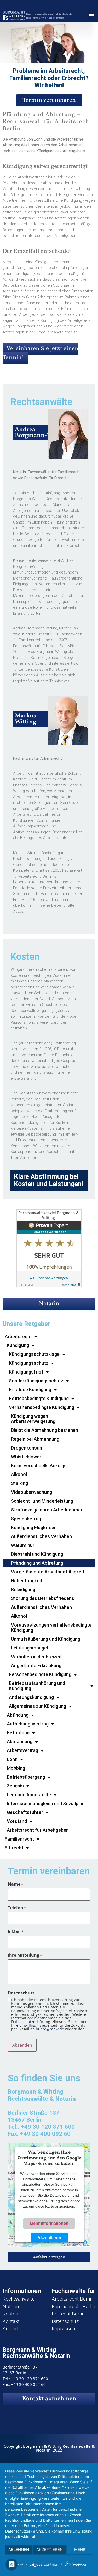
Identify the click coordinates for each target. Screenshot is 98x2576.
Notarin (49, 1304)
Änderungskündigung (31, 1697)
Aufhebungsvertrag (28, 1724)
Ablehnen (19, 2550)
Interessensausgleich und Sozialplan (46, 1803)
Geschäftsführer (25, 1812)
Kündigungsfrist (26, 1372)
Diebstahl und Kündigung (37, 1554)
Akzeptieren (49, 2237)
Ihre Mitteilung (25, 1955)
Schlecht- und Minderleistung (42, 1501)
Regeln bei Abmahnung (35, 1439)
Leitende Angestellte (29, 1795)
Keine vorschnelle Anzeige (39, 1466)
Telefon (17, 1908)
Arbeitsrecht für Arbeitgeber (37, 1830)
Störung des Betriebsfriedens (43, 1598)
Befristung (18, 1733)
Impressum (64, 2329)
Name (15, 1884)
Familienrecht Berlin (73, 2306)
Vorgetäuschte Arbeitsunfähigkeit (48, 1572)
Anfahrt (11, 2329)
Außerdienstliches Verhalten (41, 1536)
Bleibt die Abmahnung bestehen (45, 1430)
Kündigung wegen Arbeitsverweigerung (33, 1419)
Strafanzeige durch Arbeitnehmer (47, 1510)
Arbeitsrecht (18, 1336)
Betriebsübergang (26, 1777)
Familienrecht (19, 1839)
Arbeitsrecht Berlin (72, 2299)
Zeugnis (15, 1786)
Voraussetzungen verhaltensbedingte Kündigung (51, 1627)
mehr (80, 2550)
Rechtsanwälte (19, 2299)
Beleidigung (23, 1589)
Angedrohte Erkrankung (36, 1665)
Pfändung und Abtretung (37, 1563)
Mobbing (16, 1768)
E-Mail (16, 1931)
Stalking (19, 1483)
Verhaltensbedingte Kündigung (42, 1407)
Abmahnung (20, 1742)
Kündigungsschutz (29, 1363)
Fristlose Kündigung (30, 1390)
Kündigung (18, 1345)
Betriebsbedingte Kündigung (39, 1398)
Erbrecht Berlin (68, 2314)
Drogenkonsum (27, 1448)
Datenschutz (65, 2321)
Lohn (12, 1759)
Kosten (10, 2314)
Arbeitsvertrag (22, 1750)
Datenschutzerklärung (31, 2022)
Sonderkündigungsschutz (36, 1381)
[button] (91, 16)
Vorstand (17, 1821)
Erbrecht (14, 1848)
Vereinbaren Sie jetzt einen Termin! (41, 353)
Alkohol (19, 1474)
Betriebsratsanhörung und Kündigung (37, 1686)
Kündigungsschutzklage (34, 1354)
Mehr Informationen (49, 2223)
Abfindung (18, 1715)
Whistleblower (26, 1457)
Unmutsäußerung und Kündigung (46, 1639)
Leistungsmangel (29, 1648)
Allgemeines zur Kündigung (38, 1706)
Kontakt (11, 2321)
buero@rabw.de (50, 2029)
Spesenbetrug (26, 1519)
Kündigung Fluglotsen (34, 1528)
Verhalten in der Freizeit (36, 1657)
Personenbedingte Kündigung (40, 1674)
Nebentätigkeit (27, 1581)
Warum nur (23, 1545)
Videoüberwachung (31, 1492)
